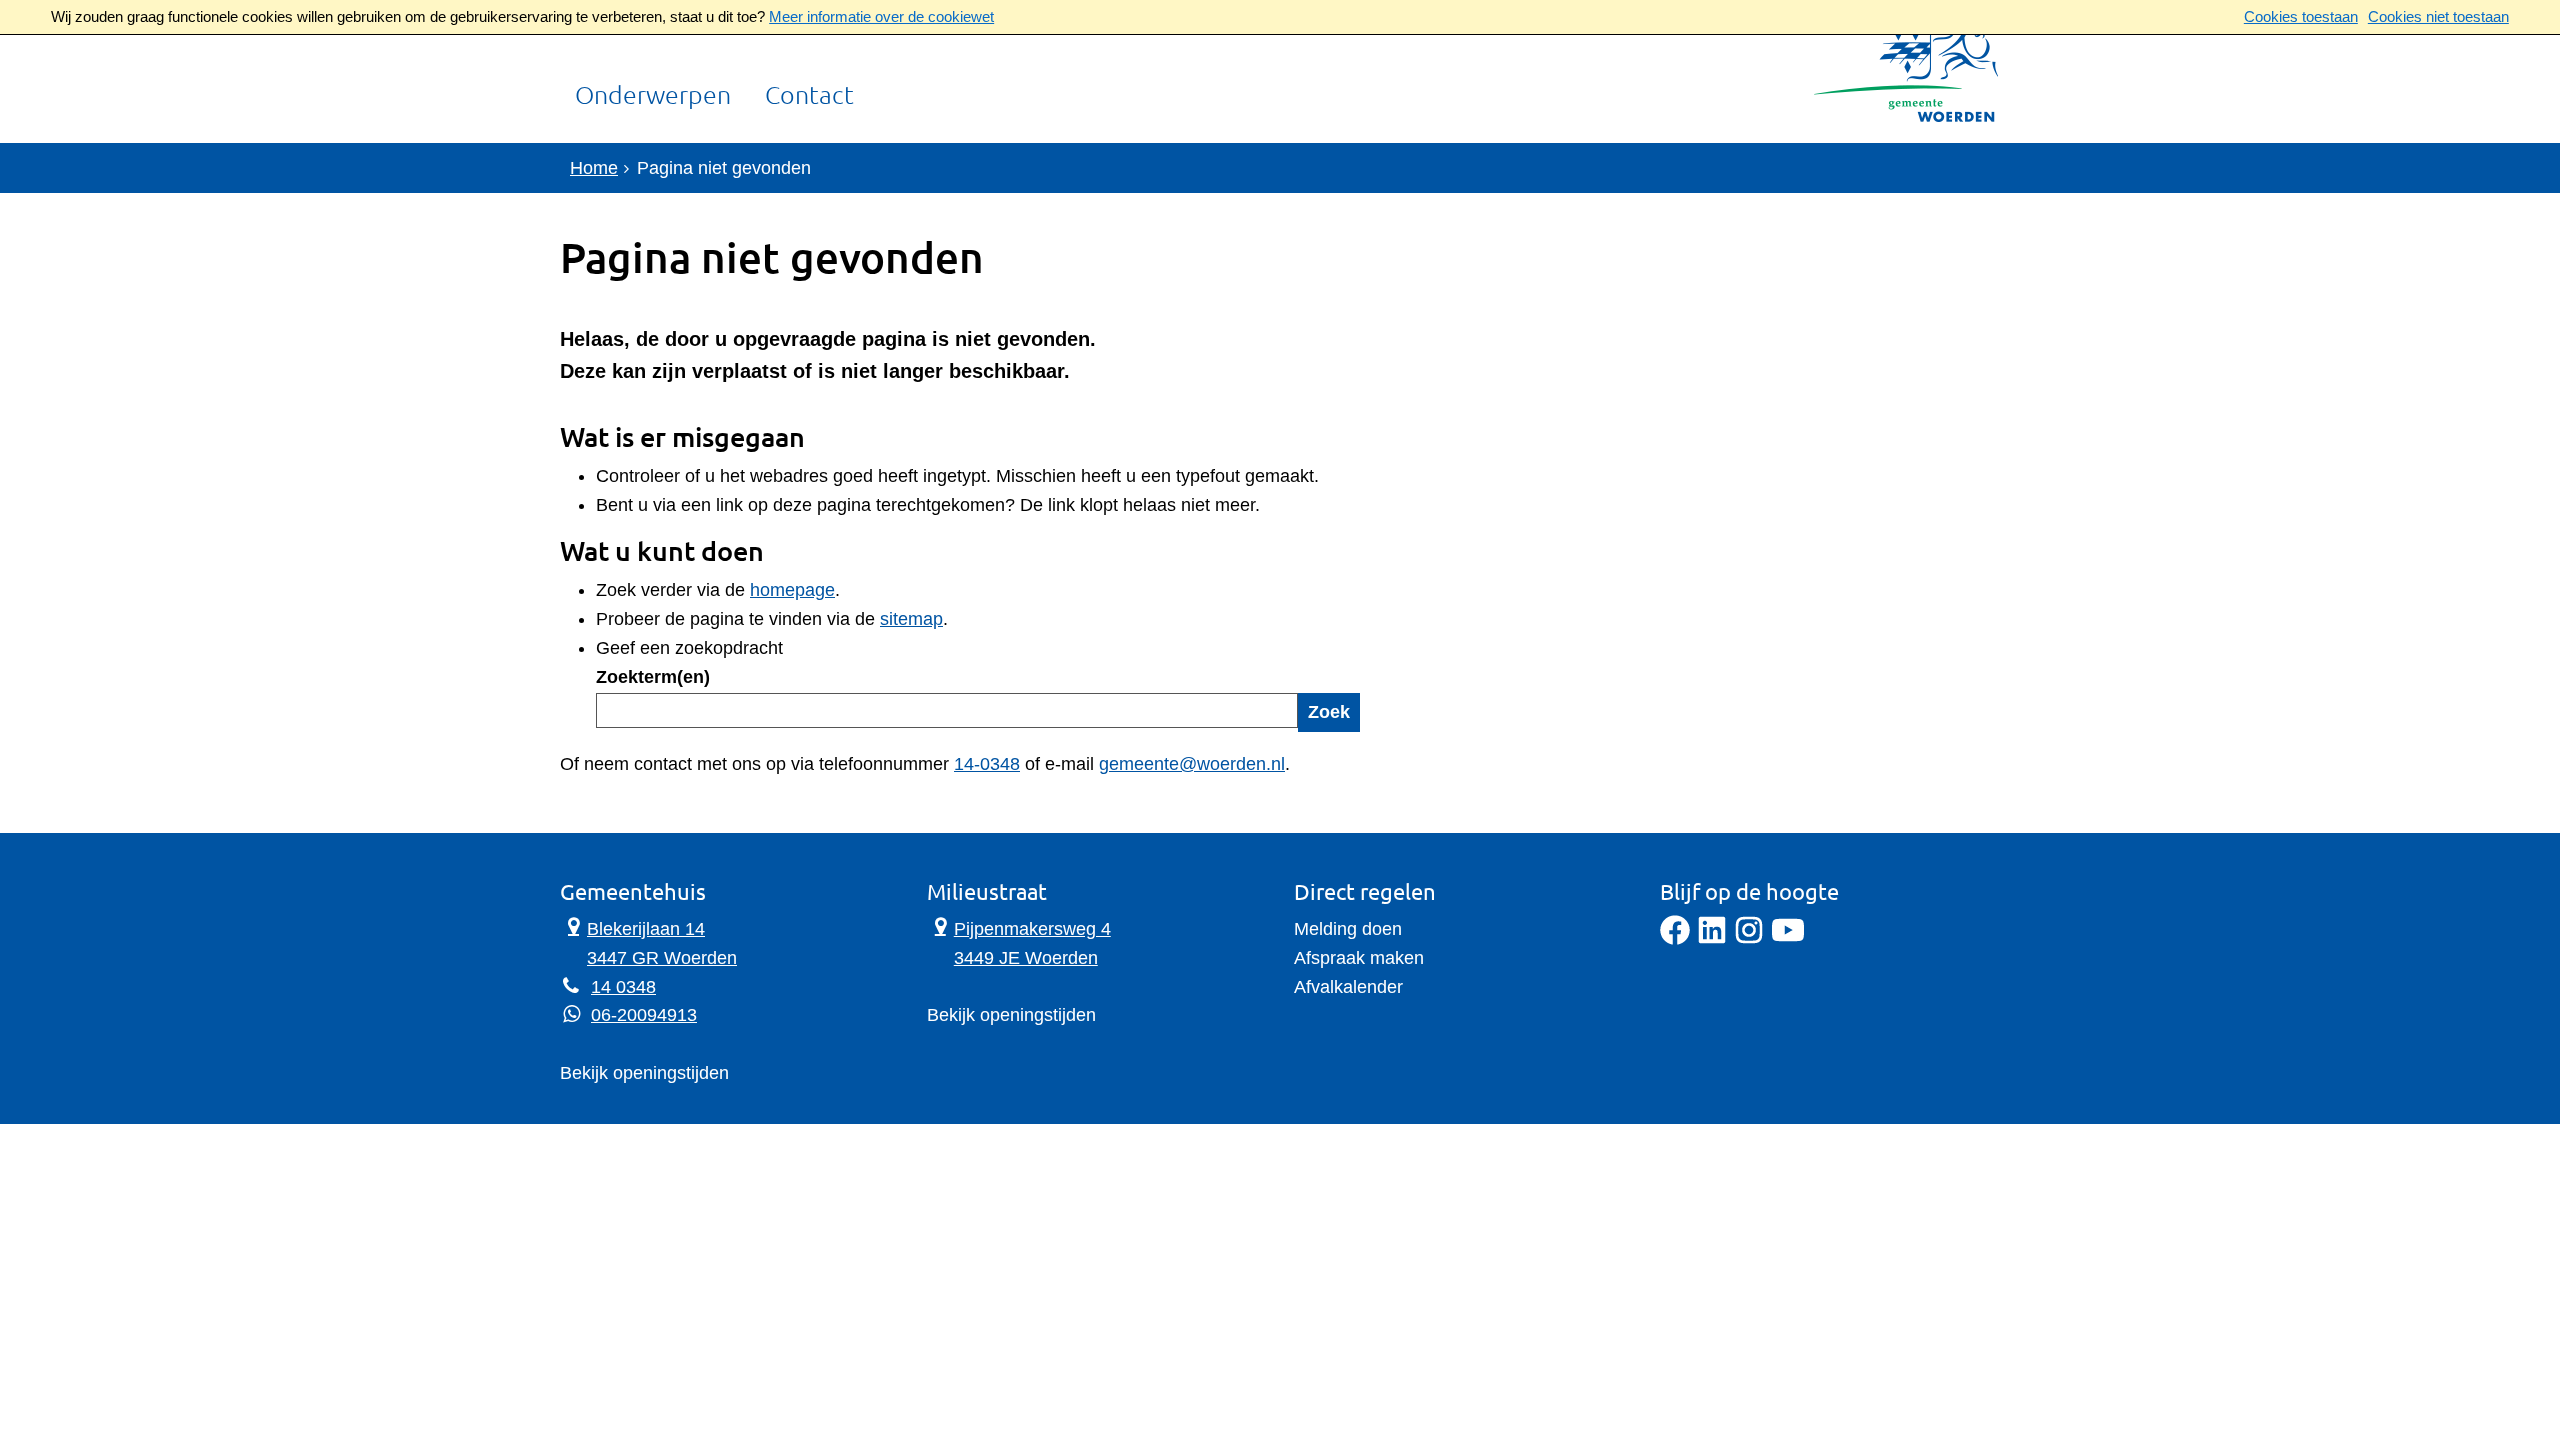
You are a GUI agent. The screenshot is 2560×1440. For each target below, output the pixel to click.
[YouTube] (1788, 939)
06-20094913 (644, 1015)
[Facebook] (1675, 939)
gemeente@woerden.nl (1192, 764)
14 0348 (623, 987)
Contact (809, 96)
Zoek (1329, 712)
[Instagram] (1749, 939)
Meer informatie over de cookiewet (881, 16)
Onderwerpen (653, 96)
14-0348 (987, 764)
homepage (792, 590)
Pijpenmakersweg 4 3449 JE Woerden (1019, 941)
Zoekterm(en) (653, 677)
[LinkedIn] (1712, 939)
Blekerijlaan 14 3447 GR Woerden (648, 941)
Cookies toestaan (2301, 16)
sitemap (911, 619)
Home (594, 168)
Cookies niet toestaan (2438, 16)
